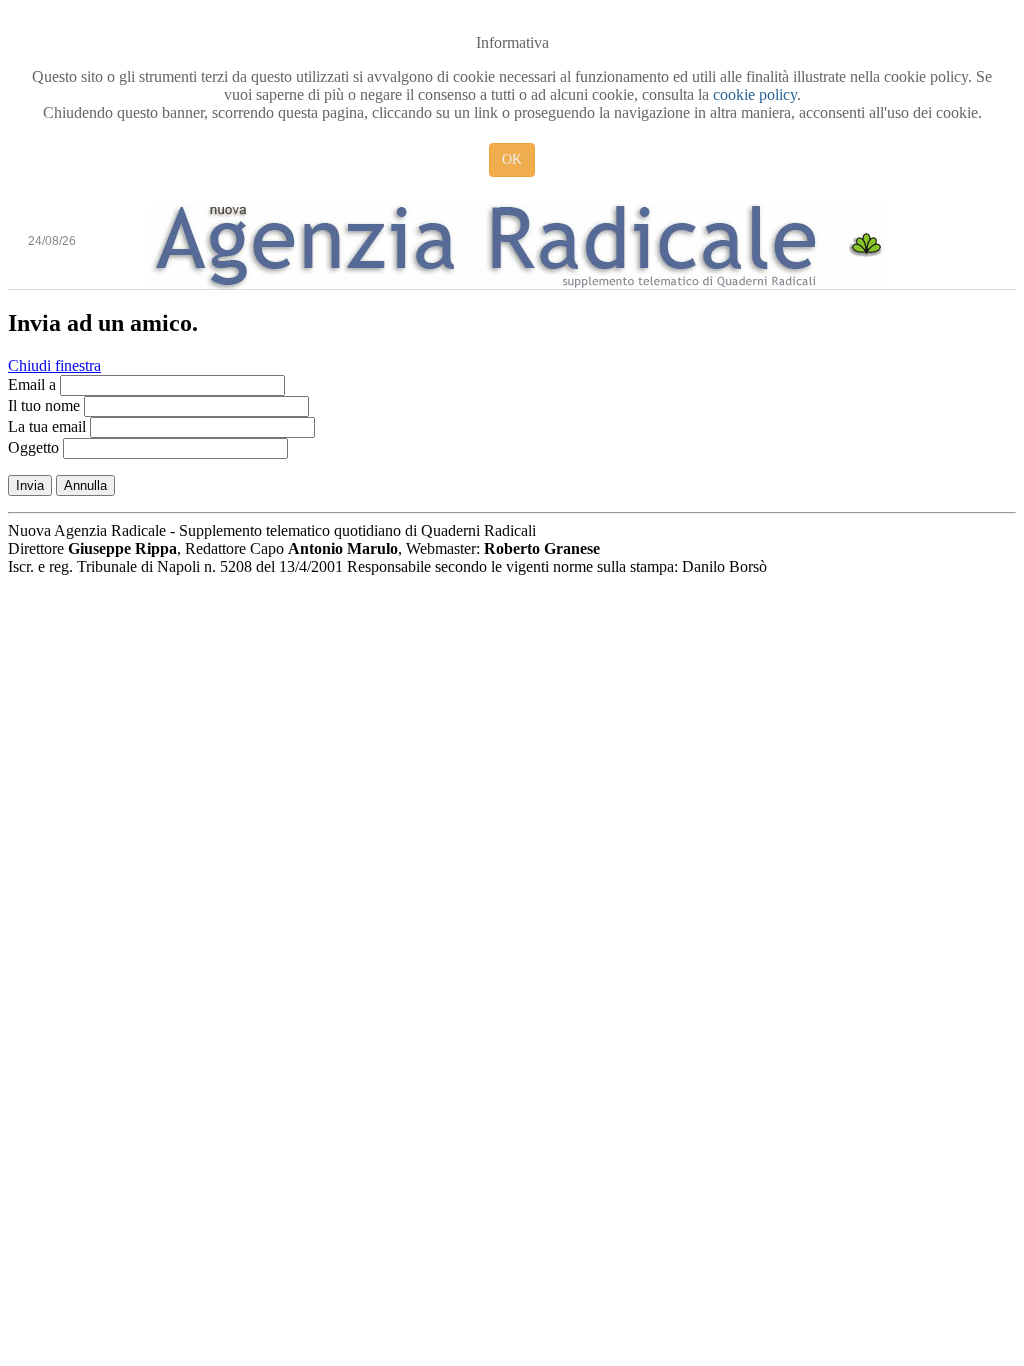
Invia (30, 485)
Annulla (85, 485)
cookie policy (755, 94)
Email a (32, 384)
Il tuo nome (44, 405)
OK (512, 159)
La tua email (47, 426)
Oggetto (33, 447)
